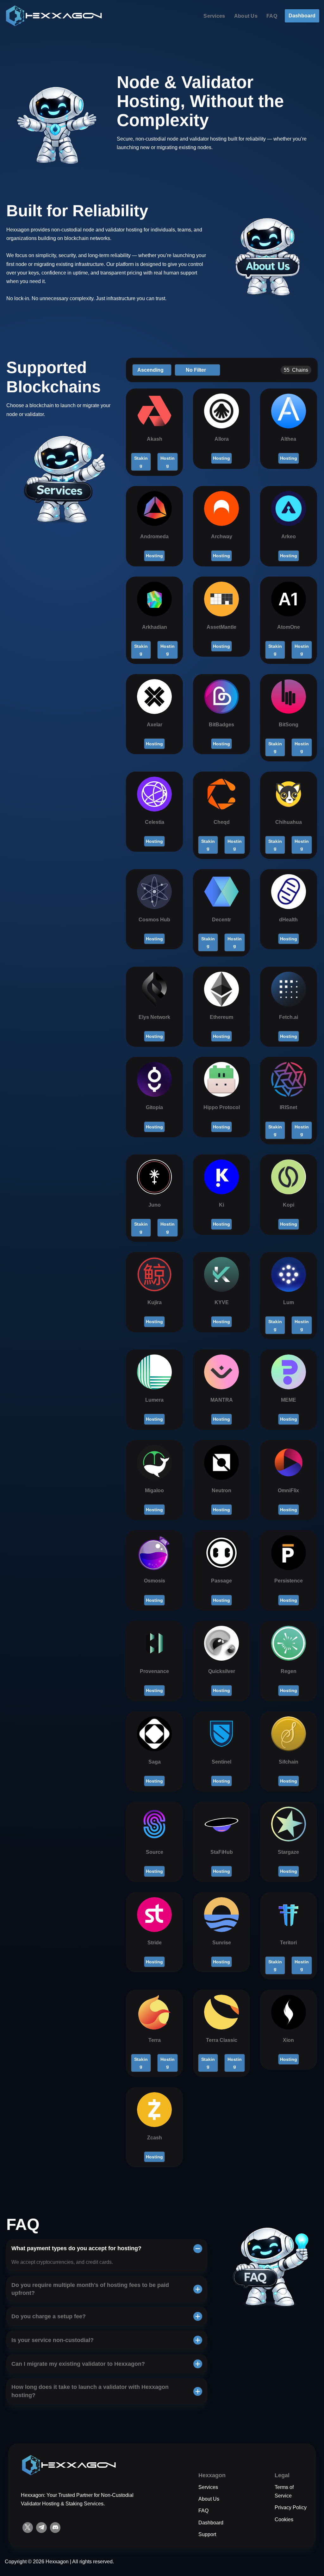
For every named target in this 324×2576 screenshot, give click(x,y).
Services (214, 16)
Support (207, 2534)
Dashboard (302, 16)
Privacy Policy (291, 2507)
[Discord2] (55, 2528)
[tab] (107, 2255)
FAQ (272, 16)
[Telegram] (41, 2528)
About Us (246, 16)
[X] (28, 2528)
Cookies (284, 2519)
